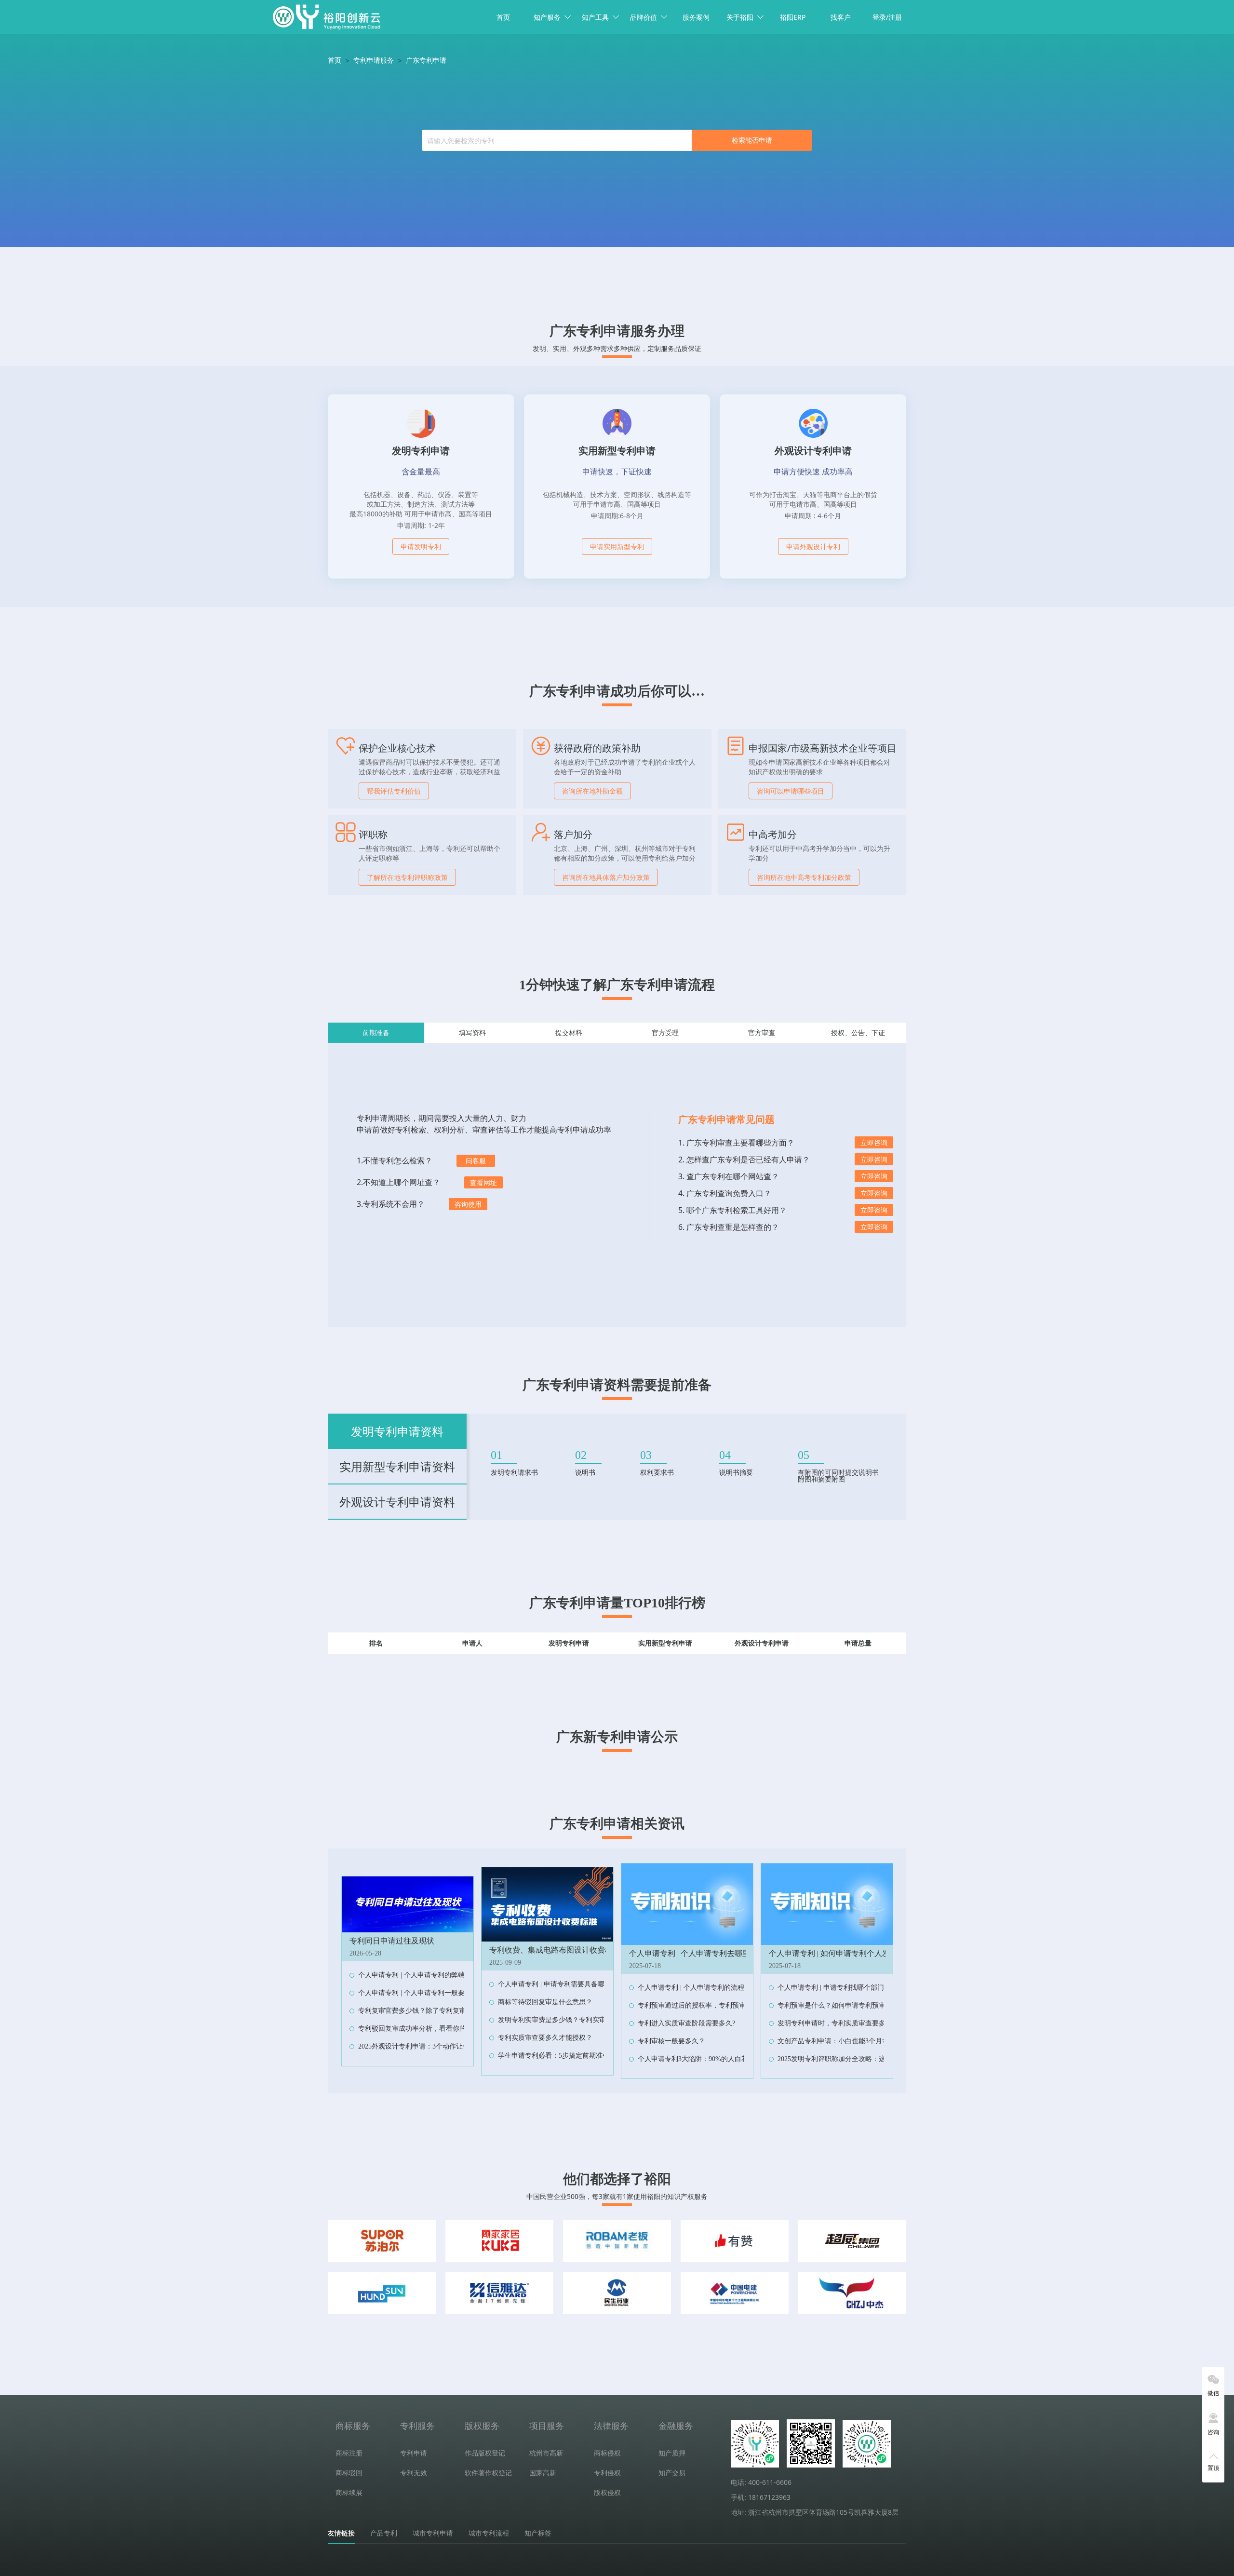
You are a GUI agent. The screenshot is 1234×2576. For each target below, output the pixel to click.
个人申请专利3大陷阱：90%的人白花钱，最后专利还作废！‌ (727, 2059)
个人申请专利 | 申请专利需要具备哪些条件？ (565, 1984)
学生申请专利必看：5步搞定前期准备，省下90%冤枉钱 (580, 2056)
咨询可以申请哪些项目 (791, 791)
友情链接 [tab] (341, 2533)
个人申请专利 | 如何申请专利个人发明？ (837, 1953)
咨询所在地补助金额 (592, 791)
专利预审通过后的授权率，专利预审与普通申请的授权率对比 (729, 2005)
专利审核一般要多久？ (671, 2041)
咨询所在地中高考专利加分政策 (804, 877)
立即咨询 (874, 1142)
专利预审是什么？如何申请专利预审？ (835, 2005)
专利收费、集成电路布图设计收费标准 (555, 1950)
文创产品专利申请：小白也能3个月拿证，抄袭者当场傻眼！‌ (867, 2041)
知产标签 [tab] (538, 2533)
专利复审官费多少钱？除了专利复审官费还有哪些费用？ (443, 2011)
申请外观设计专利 (813, 546)
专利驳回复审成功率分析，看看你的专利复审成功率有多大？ (449, 2029)
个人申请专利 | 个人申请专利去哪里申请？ (701, 1953)
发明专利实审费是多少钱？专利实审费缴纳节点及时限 (579, 2020)
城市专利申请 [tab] (433, 2533)
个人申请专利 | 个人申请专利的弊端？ (415, 1975)
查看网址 (483, 1182)
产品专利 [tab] (384, 2533)
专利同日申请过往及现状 (392, 1941)
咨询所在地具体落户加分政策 (606, 877)
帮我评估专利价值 (394, 791)
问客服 (476, 1161)
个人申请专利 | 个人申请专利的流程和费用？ (704, 1988)
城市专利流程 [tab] (489, 2533)
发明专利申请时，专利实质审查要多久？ (838, 2023)
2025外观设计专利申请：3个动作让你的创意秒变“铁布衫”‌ (444, 2046)
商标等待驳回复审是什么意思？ (545, 2002)
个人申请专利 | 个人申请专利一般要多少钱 (422, 1993)
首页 (503, 17)
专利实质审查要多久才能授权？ (545, 2038)
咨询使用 (468, 1204)
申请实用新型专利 (617, 546)
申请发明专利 (421, 546)
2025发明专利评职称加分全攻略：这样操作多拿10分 (855, 2059)
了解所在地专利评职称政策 (407, 877)
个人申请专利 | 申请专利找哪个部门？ (834, 1988)
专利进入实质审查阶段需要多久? (686, 2023)
